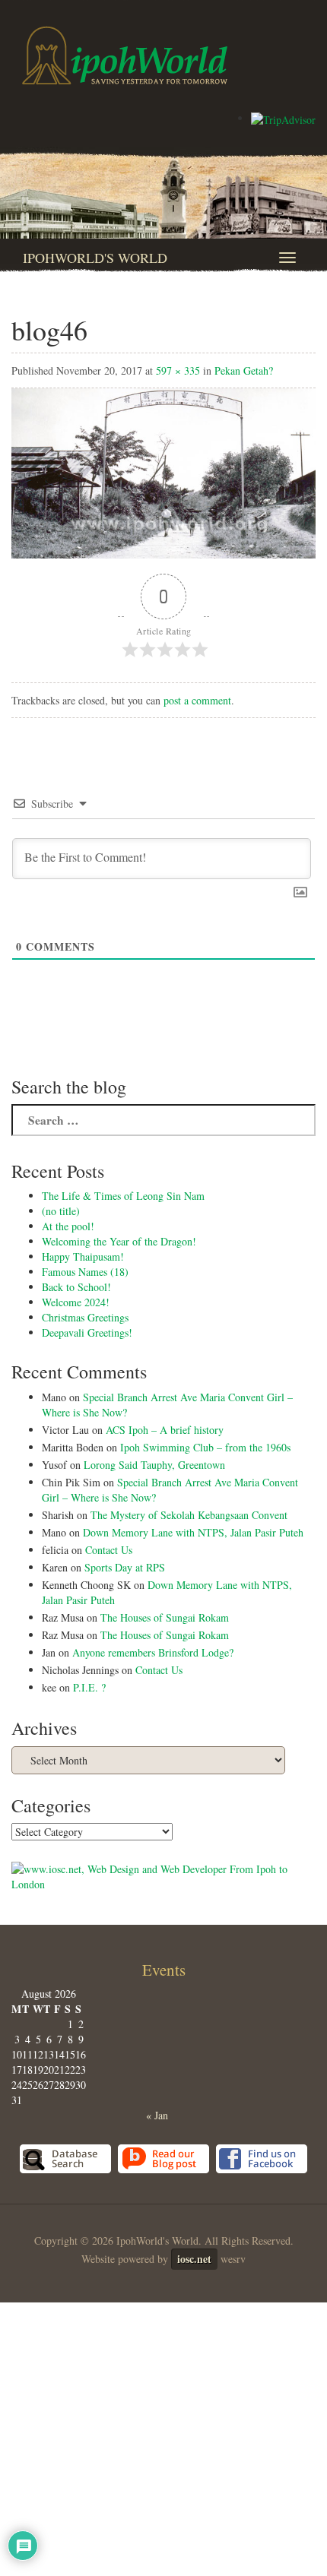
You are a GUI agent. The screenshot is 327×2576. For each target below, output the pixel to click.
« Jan (157, 2115)
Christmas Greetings (85, 1317)
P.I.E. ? (89, 1687)
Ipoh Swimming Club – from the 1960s (205, 1447)
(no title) (61, 1211)
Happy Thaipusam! (83, 1256)
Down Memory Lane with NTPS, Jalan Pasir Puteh (193, 1532)
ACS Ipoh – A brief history (165, 1430)
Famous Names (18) (85, 1272)
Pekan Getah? (244, 370)
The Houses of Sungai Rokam (165, 1617)
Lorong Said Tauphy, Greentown (154, 1465)
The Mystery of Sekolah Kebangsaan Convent (189, 1515)
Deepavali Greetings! (87, 1332)
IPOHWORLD (125, 55)
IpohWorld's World (95, 258)
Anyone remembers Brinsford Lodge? (153, 1652)
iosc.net (194, 2259)
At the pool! (68, 1226)
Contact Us (109, 1550)
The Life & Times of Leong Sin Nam (123, 1196)
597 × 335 (178, 370)
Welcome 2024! (76, 1302)
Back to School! (76, 1287)
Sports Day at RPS (125, 1567)
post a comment (197, 700)
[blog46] (163, 472)
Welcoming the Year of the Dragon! (119, 1241)
